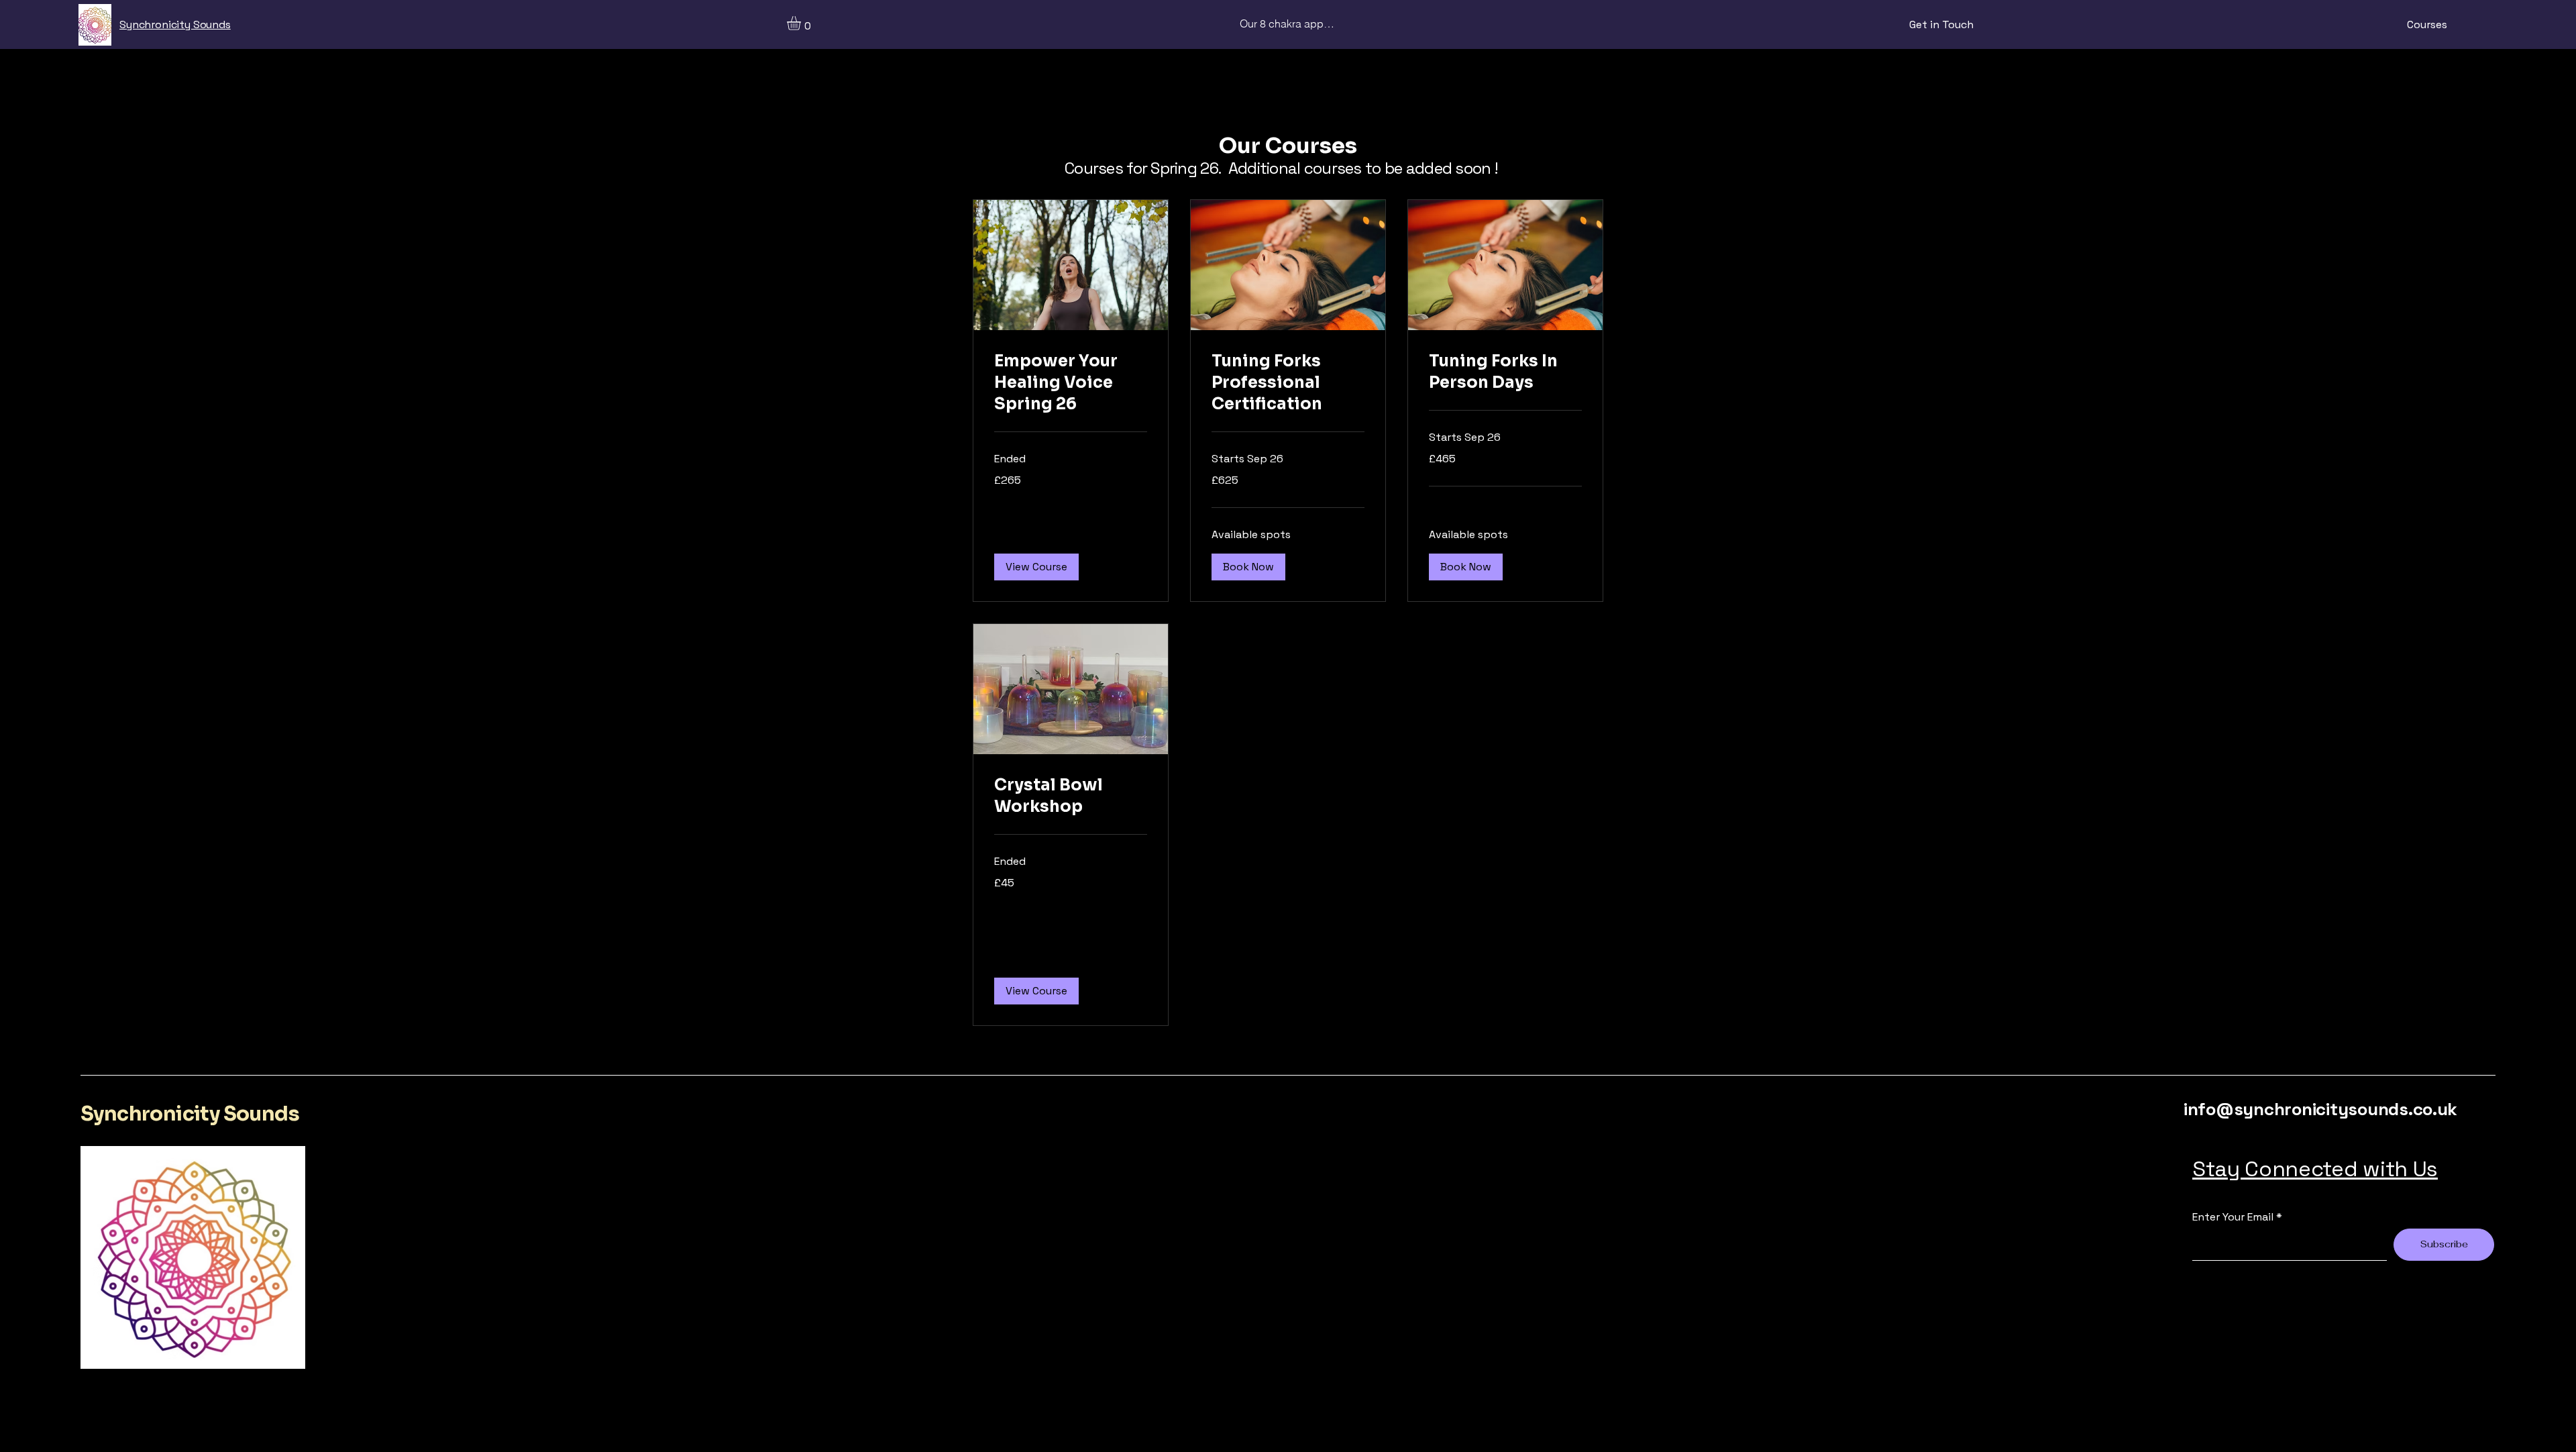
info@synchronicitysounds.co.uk (2320, 1109)
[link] (1071, 383)
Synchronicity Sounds (190, 1114)
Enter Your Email (2233, 1217)
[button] (802, 23)
